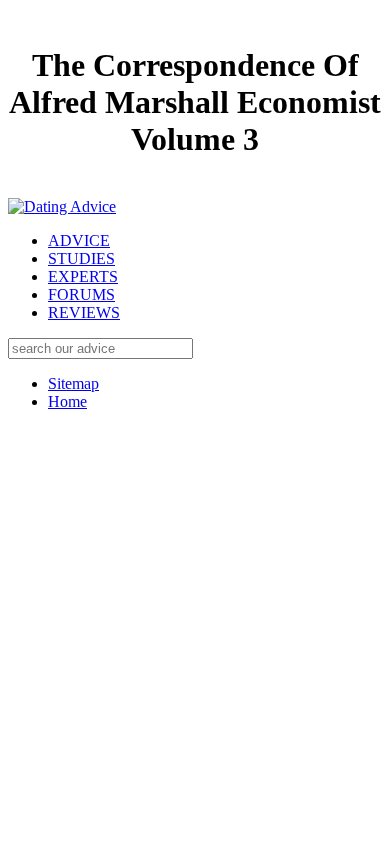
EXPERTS (83, 276)
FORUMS (81, 294)
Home (67, 401)
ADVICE (79, 240)
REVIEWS (84, 312)
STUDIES (81, 258)
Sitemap (73, 383)
